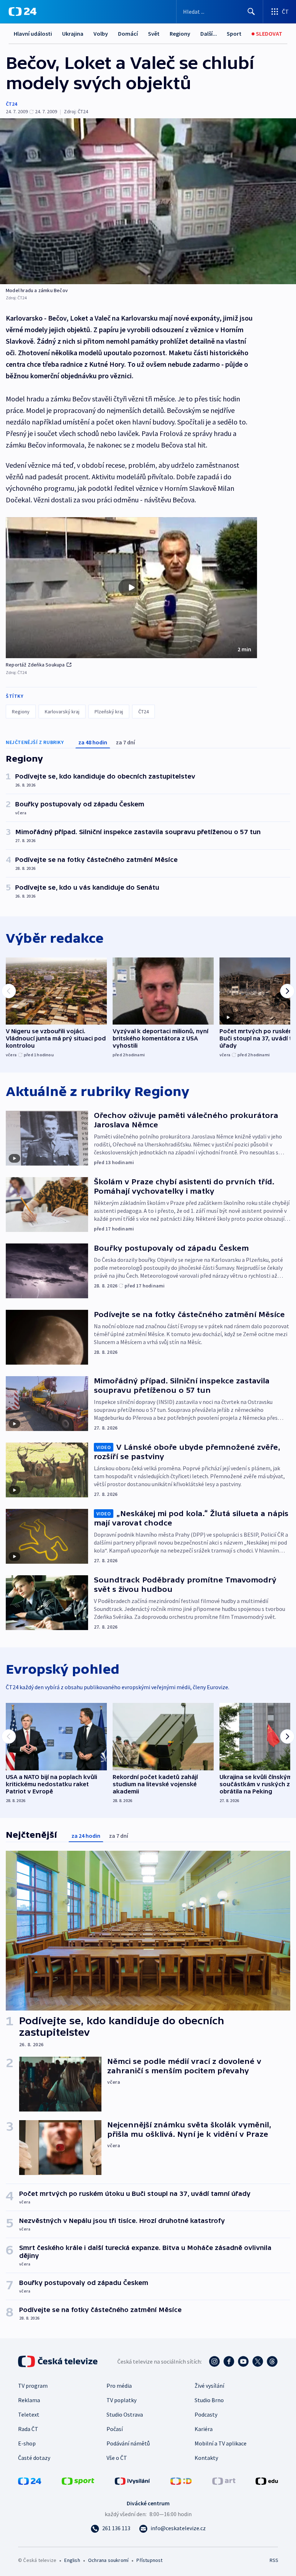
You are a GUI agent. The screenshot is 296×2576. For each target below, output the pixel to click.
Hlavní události (33, 34)
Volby (101, 34)
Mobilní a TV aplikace (221, 2443)
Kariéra (204, 2429)
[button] (131, 588)
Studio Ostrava (125, 2414)
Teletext (29, 2414)
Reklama (29, 2400)
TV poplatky (121, 2400)
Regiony (180, 34)
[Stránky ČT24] (30, 2480)
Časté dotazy (34, 2458)
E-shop (27, 2443)
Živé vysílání (209, 2386)
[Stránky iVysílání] (132, 2480)
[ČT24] (23, 12)
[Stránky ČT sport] (78, 2480)
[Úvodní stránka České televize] (58, 2361)
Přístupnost (149, 2560)
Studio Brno (209, 2400)
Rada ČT (28, 2429)
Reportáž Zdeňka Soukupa (35, 665)
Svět (154, 34)
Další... (209, 34)
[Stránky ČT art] (224, 2480)
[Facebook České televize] (229, 2361)
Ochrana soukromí (108, 2560)
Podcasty (206, 2414)
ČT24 (11, 104)
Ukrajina (73, 34)
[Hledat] (251, 12)
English (72, 2560)
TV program (33, 2386)
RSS (274, 2560)
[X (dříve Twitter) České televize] (258, 2361)
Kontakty (206, 2458)
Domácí (128, 34)
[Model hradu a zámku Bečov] (148, 201)
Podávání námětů (128, 2443)
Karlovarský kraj (62, 712)
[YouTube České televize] (243, 2361)
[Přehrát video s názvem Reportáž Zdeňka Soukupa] (131, 587)
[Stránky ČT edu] (267, 2480)
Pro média (119, 2386)
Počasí (115, 2429)
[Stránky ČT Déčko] (181, 2480)
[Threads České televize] (272, 2361)
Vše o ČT (117, 2458)
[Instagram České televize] (214, 2361)
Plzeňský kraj (109, 712)
